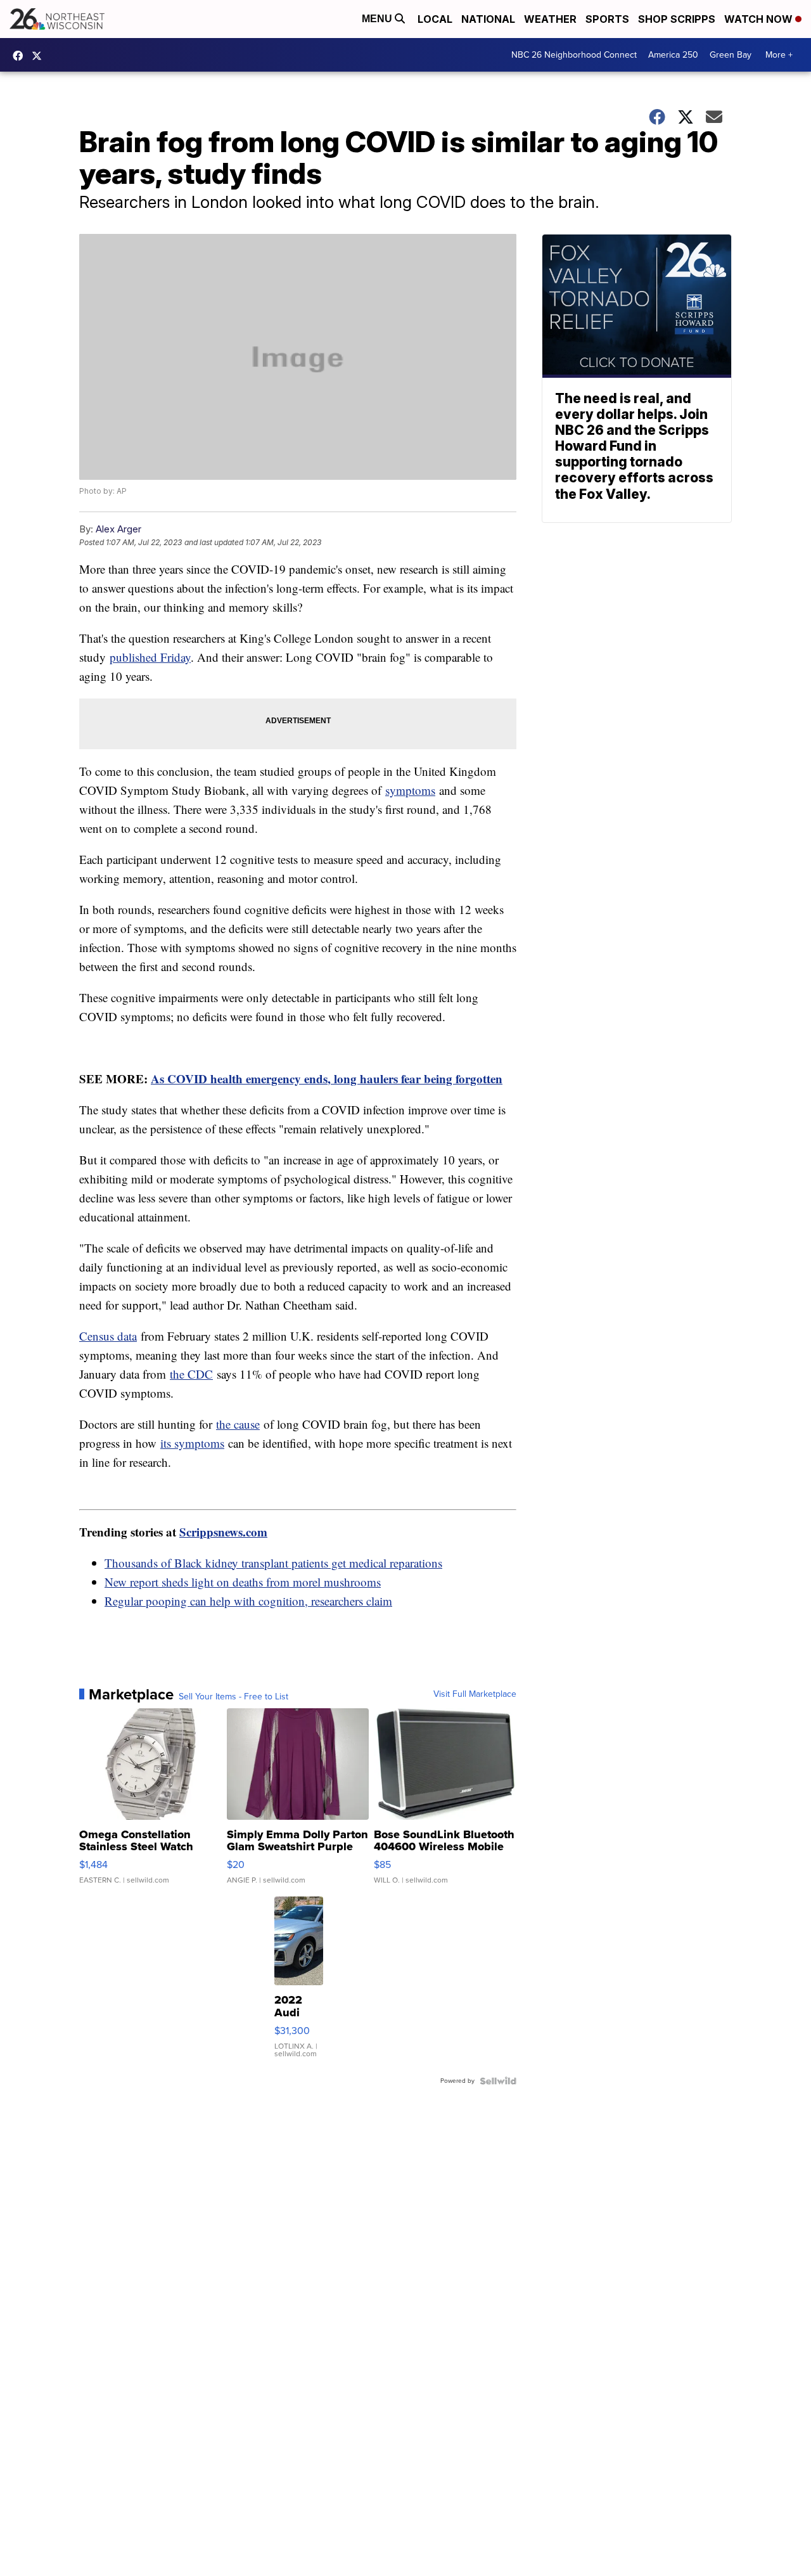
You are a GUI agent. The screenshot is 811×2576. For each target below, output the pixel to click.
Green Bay (731, 55)
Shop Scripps (677, 19)
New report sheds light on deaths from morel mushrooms (243, 1582)
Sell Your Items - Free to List (233, 1697)
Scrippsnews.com (223, 1532)
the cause (238, 1424)
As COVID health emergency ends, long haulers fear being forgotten (327, 1079)
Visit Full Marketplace (475, 1694)
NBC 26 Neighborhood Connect (574, 55)
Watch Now (760, 19)
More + (779, 55)
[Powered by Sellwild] (498, 2081)
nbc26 (40, 56)
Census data (108, 1336)
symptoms (410, 790)
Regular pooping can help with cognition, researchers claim (248, 1601)
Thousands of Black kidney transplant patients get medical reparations (273, 1563)
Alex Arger (118, 529)
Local (435, 19)
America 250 (673, 55)
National (488, 19)
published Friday (150, 657)
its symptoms (192, 1443)
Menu (378, 19)
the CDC (191, 1374)
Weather (550, 19)
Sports (607, 19)
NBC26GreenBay (21, 56)
